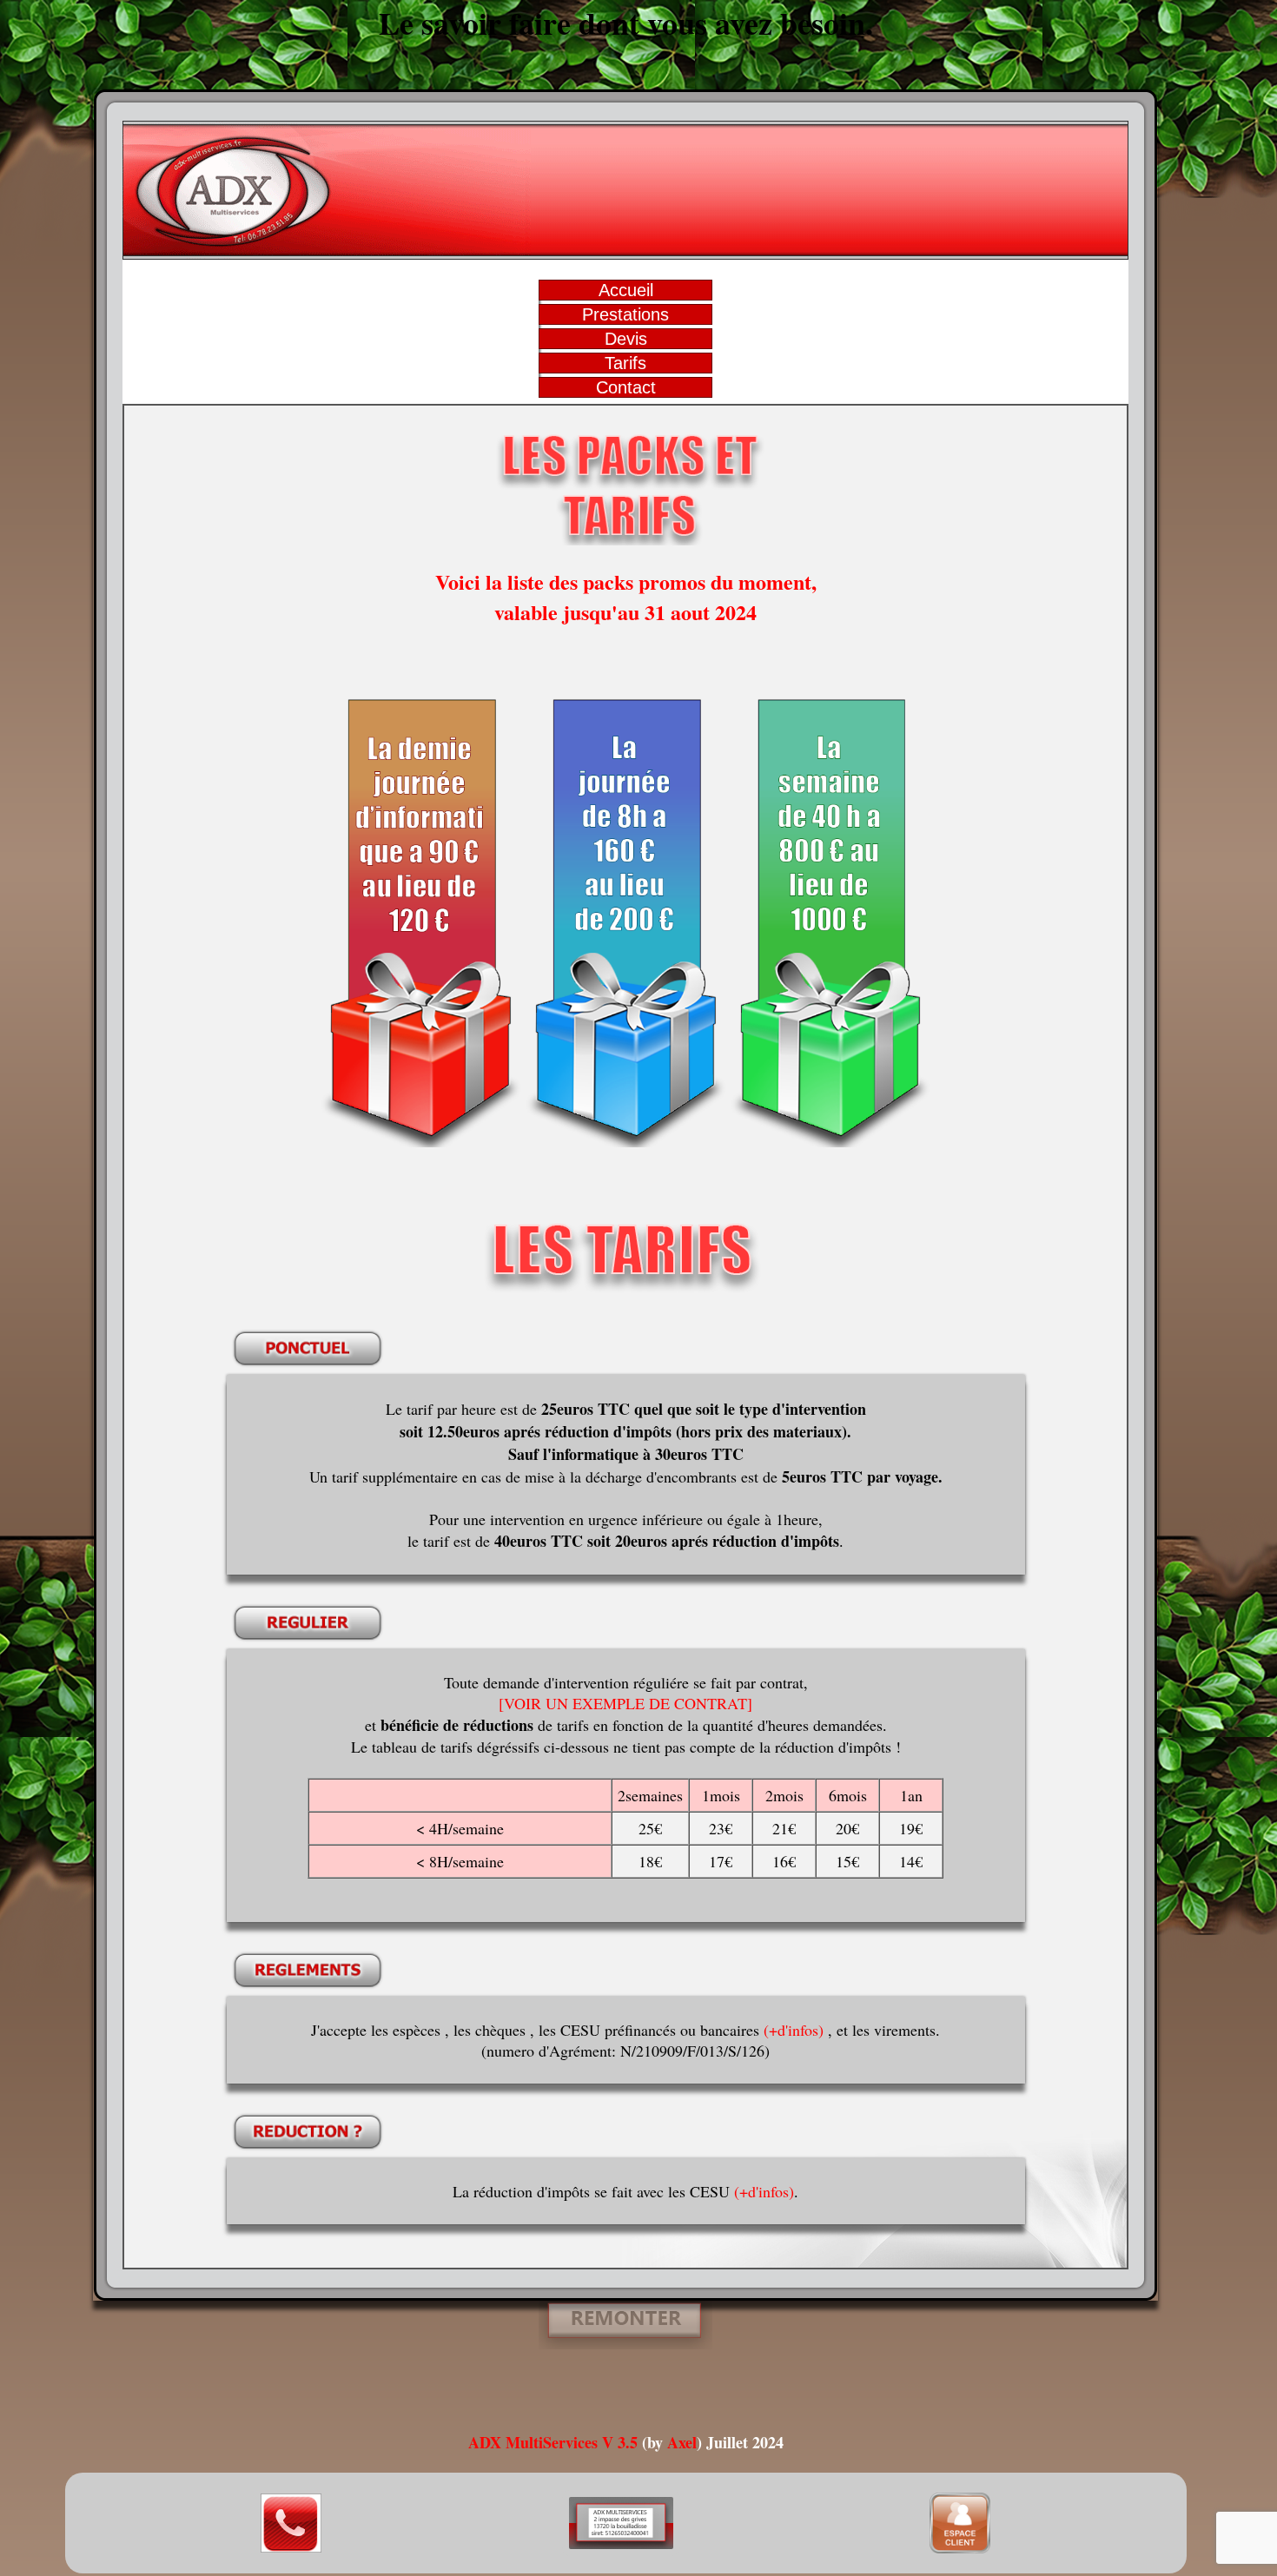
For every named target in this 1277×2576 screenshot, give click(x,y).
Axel (682, 2442)
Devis (626, 339)
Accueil (626, 290)
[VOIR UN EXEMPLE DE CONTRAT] (625, 1703)
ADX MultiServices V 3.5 (553, 2442)
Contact (626, 387)
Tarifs (625, 363)
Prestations (625, 314)
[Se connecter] (960, 2547)
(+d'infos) (794, 2030)
